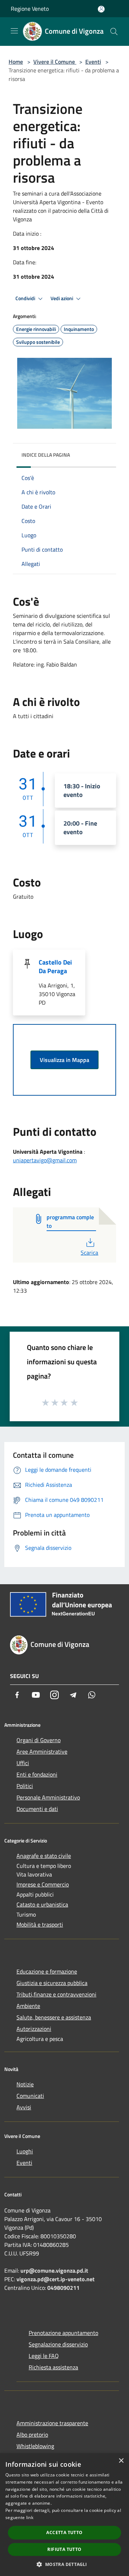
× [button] (121, 2461)
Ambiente (28, 2006)
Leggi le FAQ (44, 2356)
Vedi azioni (62, 298)
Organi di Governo (39, 1740)
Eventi (93, 62)
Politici (25, 1786)
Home (16, 62)
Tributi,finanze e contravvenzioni (56, 1994)
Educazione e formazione (47, 1971)
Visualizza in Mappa (64, 1060)
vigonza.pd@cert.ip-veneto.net (56, 2279)
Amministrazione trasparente (52, 2423)
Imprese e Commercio (43, 1884)
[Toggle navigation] (14, 31)
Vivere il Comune (55, 62)
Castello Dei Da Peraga (55, 967)
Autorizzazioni (34, 2029)
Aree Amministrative (42, 1751)
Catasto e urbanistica (42, 1904)
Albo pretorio (32, 2435)
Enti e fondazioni (37, 1774)
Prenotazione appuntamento (63, 2333)
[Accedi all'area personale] (101, 9)
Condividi (26, 298)
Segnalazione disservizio (58, 2344)
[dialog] (64, 2515)
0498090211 (63, 2288)
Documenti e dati (37, 1809)
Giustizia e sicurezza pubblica (52, 1983)
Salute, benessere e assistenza (54, 2017)
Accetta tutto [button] (64, 2532)
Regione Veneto (30, 9)
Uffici (23, 1763)
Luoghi (25, 2151)
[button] (64, 2564)
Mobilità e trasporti (40, 1924)
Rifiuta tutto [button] (64, 2549)
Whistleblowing (35, 2446)
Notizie (25, 2084)
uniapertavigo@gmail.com (45, 1160)
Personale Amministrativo (48, 1797)
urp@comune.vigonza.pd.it (54, 2270)
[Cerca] (114, 32)
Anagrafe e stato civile (44, 1856)
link (30, 2517)
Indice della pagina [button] (46, 455)
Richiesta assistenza (53, 2367)
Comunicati (30, 2096)
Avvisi (24, 2107)
